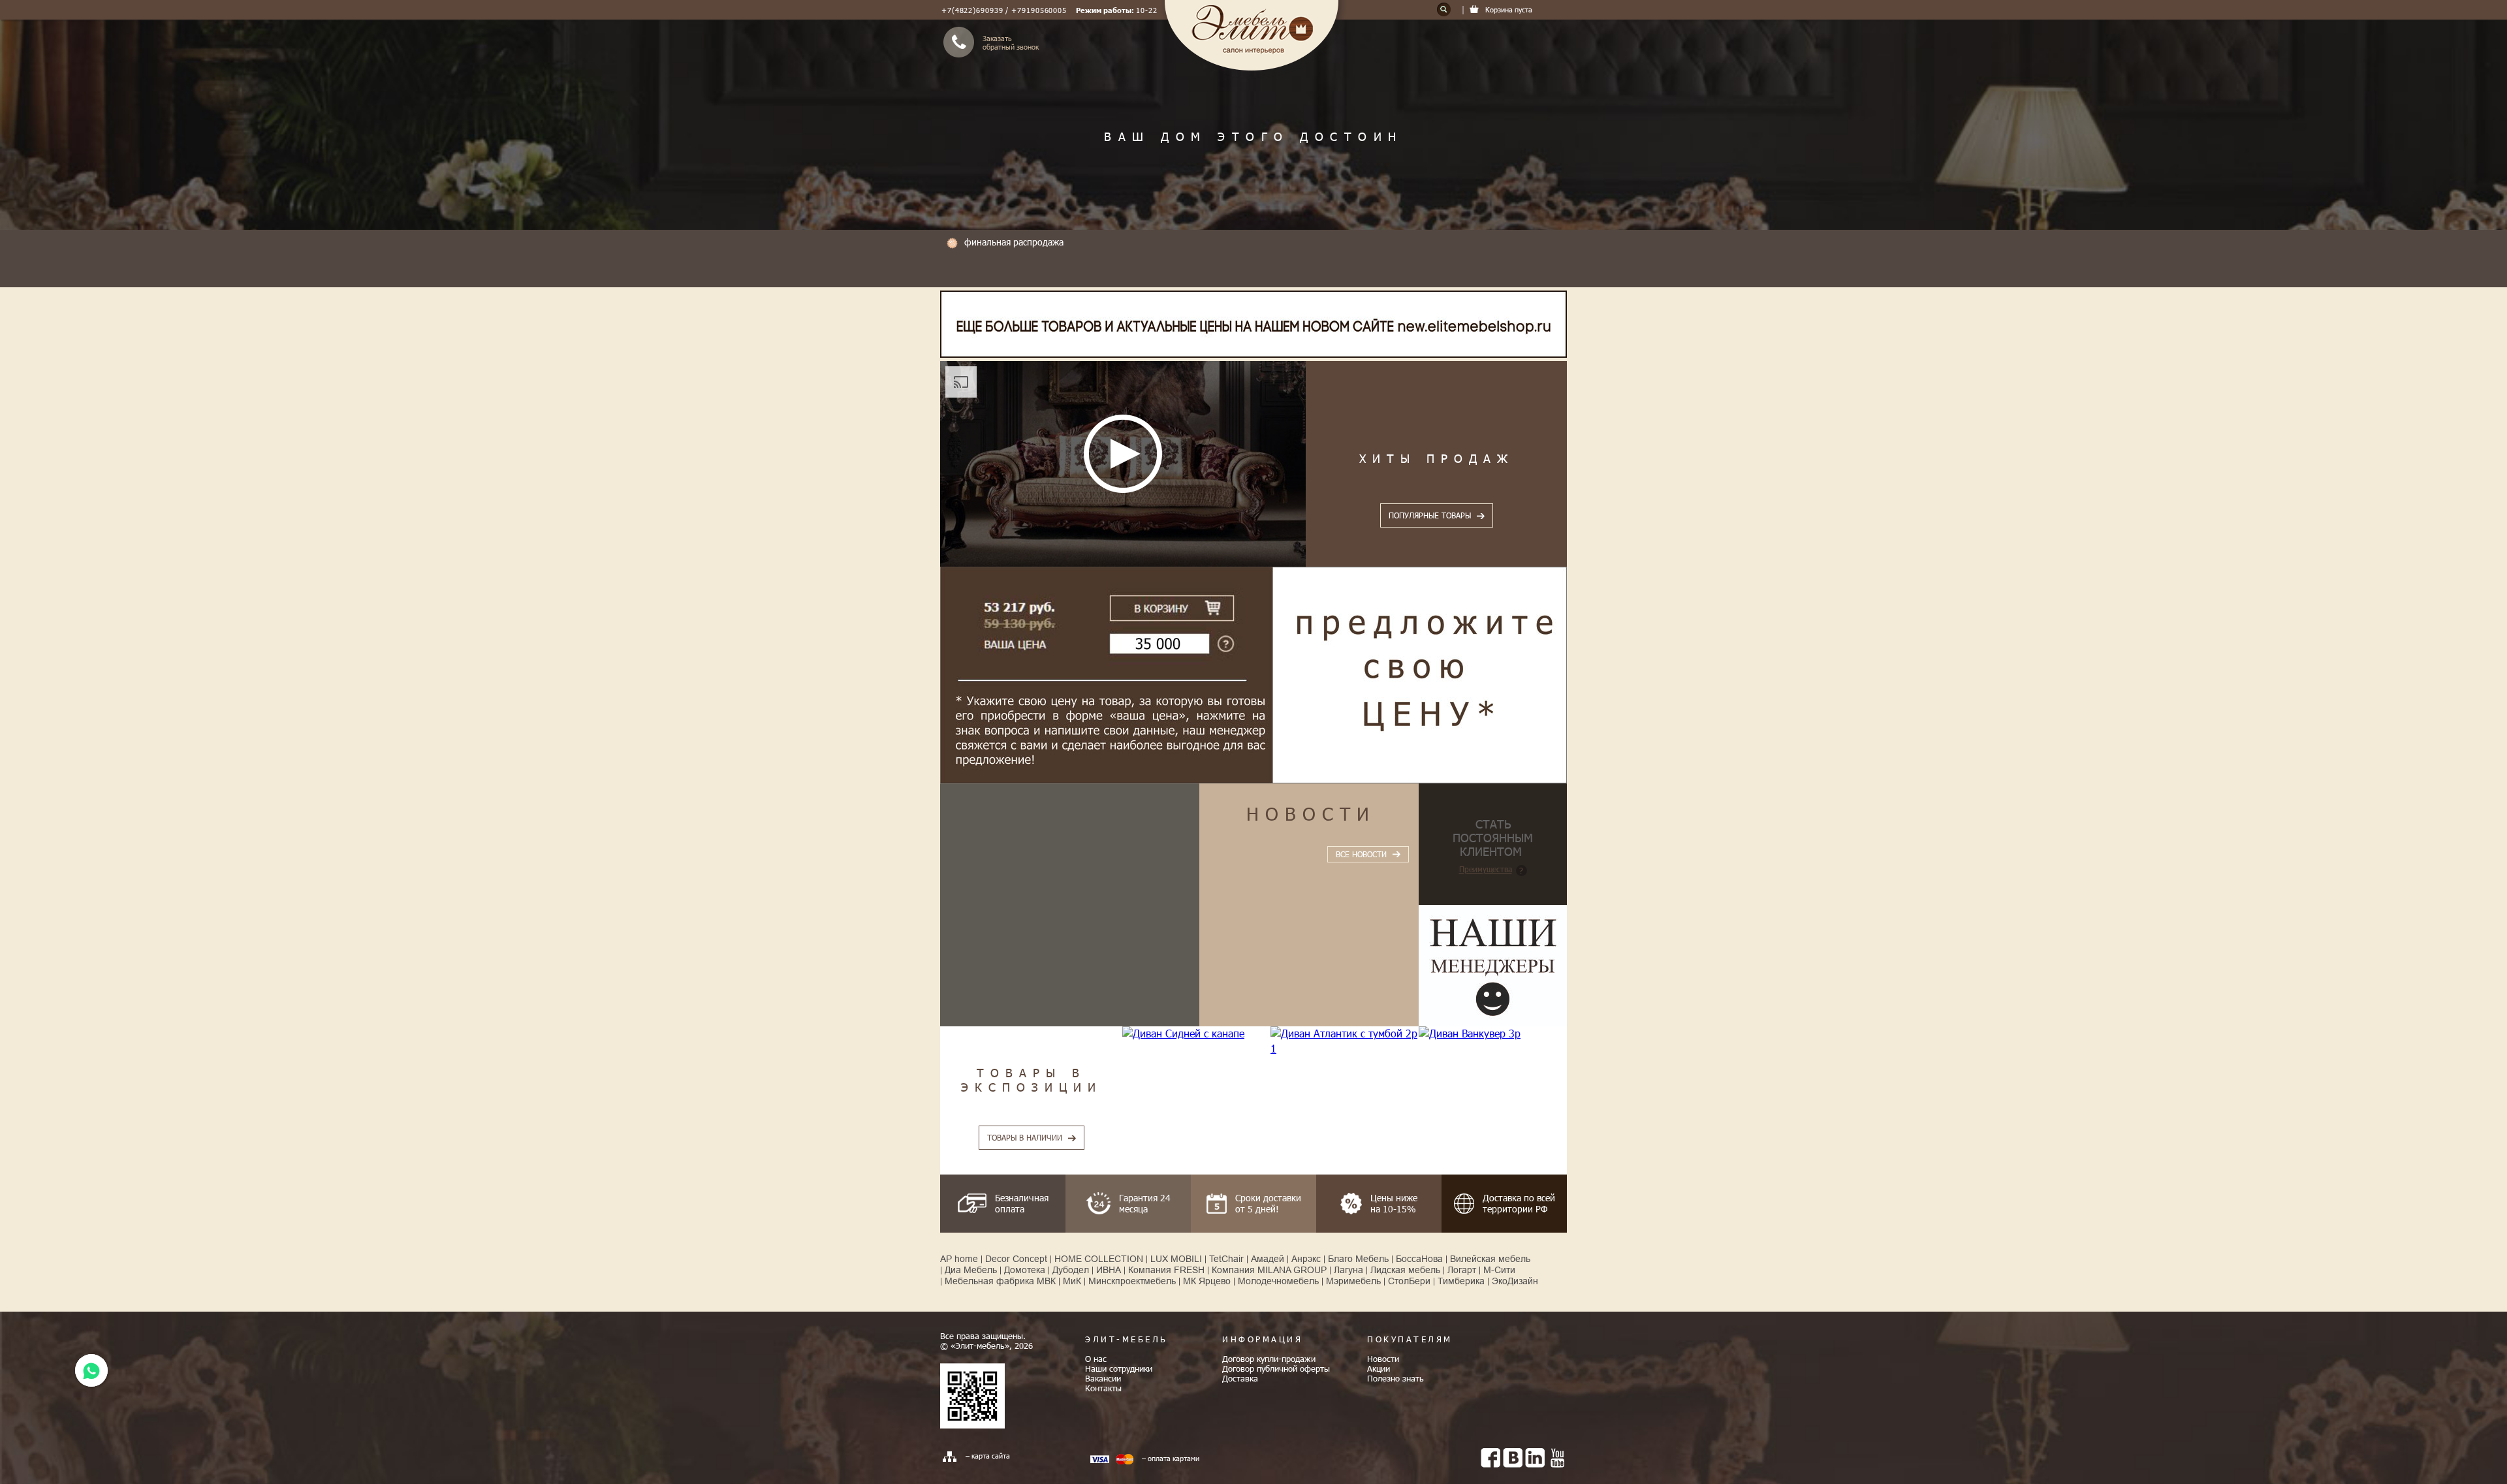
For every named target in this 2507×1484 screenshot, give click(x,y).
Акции (1379, 1368)
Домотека (1025, 1270)
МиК (1072, 1281)
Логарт (1462, 1270)
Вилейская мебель (1490, 1259)
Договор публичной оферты (1276, 1368)
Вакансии (1103, 1378)
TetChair (1226, 1259)
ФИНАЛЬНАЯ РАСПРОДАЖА (1014, 242)
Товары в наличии (1025, 1137)
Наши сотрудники (1119, 1368)
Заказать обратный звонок (1011, 42)
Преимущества (1486, 869)
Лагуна (1348, 1270)
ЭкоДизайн (1515, 1281)
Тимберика (1461, 1281)
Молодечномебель (1278, 1281)
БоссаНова (1419, 1259)
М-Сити (1499, 1270)
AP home (959, 1259)
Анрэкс (1306, 1259)
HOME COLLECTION (1099, 1259)
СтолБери (1409, 1281)
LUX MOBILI (1176, 1259)
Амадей (1268, 1259)
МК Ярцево (1207, 1281)
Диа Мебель (971, 1270)
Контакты (1103, 1388)
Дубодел (1071, 1270)
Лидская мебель (1405, 1270)
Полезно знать (1395, 1378)
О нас (1096, 1359)
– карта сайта (988, 1456)
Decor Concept (1016, 1259)
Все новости (1361, 854)
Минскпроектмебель (1132, 1281)
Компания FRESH (1166, 1270)
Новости (1311, 813)
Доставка (1240, 1378)
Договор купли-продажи (1269, 1359)
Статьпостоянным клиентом (1493, 837)
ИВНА (1109, 1270)
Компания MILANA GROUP (1269, 1270)
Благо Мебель (1358, 1259)
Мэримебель (1353, 1281)
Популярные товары (1430, 515)
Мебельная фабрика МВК (1000, 1281)
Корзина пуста (1509, 9)
